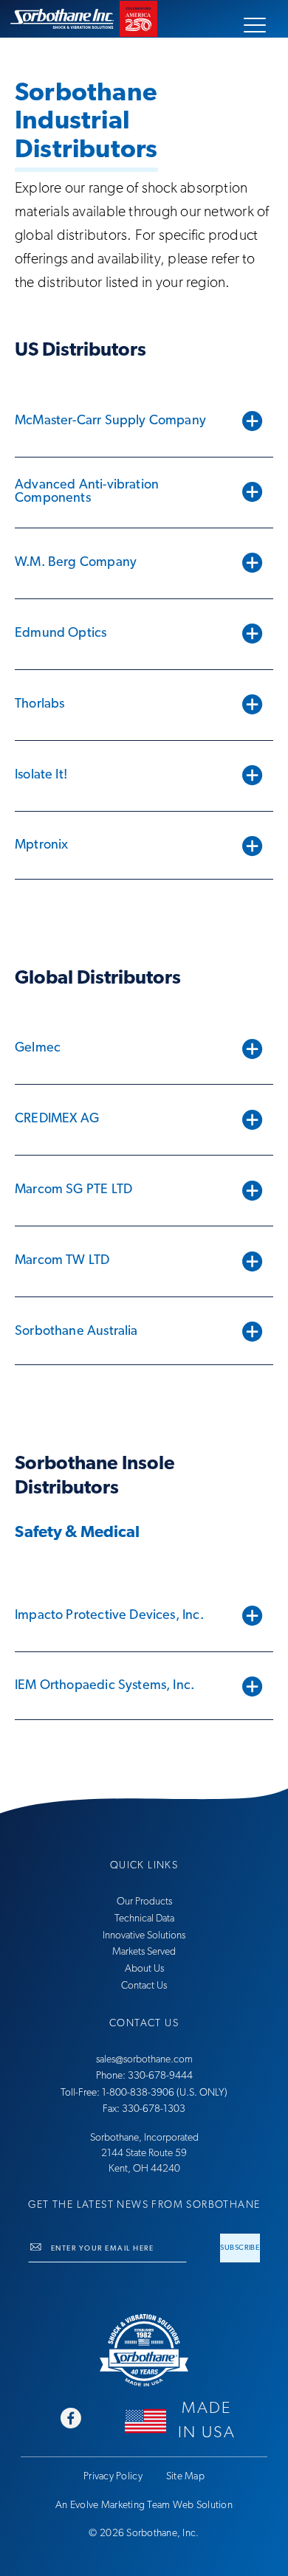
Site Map (185, 2477)
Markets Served (144, 1952)
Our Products (144, 1902)
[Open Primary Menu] (255, 25)
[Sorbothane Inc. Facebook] (71, 2420)
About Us (144, 1969)
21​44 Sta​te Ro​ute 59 (144, 2154)
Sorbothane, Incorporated (144, 2138)
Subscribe (240, 2248)
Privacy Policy (113, 2477)
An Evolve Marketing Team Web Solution (144, 2506)
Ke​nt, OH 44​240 (144, 2169)
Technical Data (144, 1919)
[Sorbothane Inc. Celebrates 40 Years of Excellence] (144, 2350)
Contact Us (144, 1986)
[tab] (144, 421)
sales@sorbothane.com (144, 2060)
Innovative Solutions (144, 1936)
